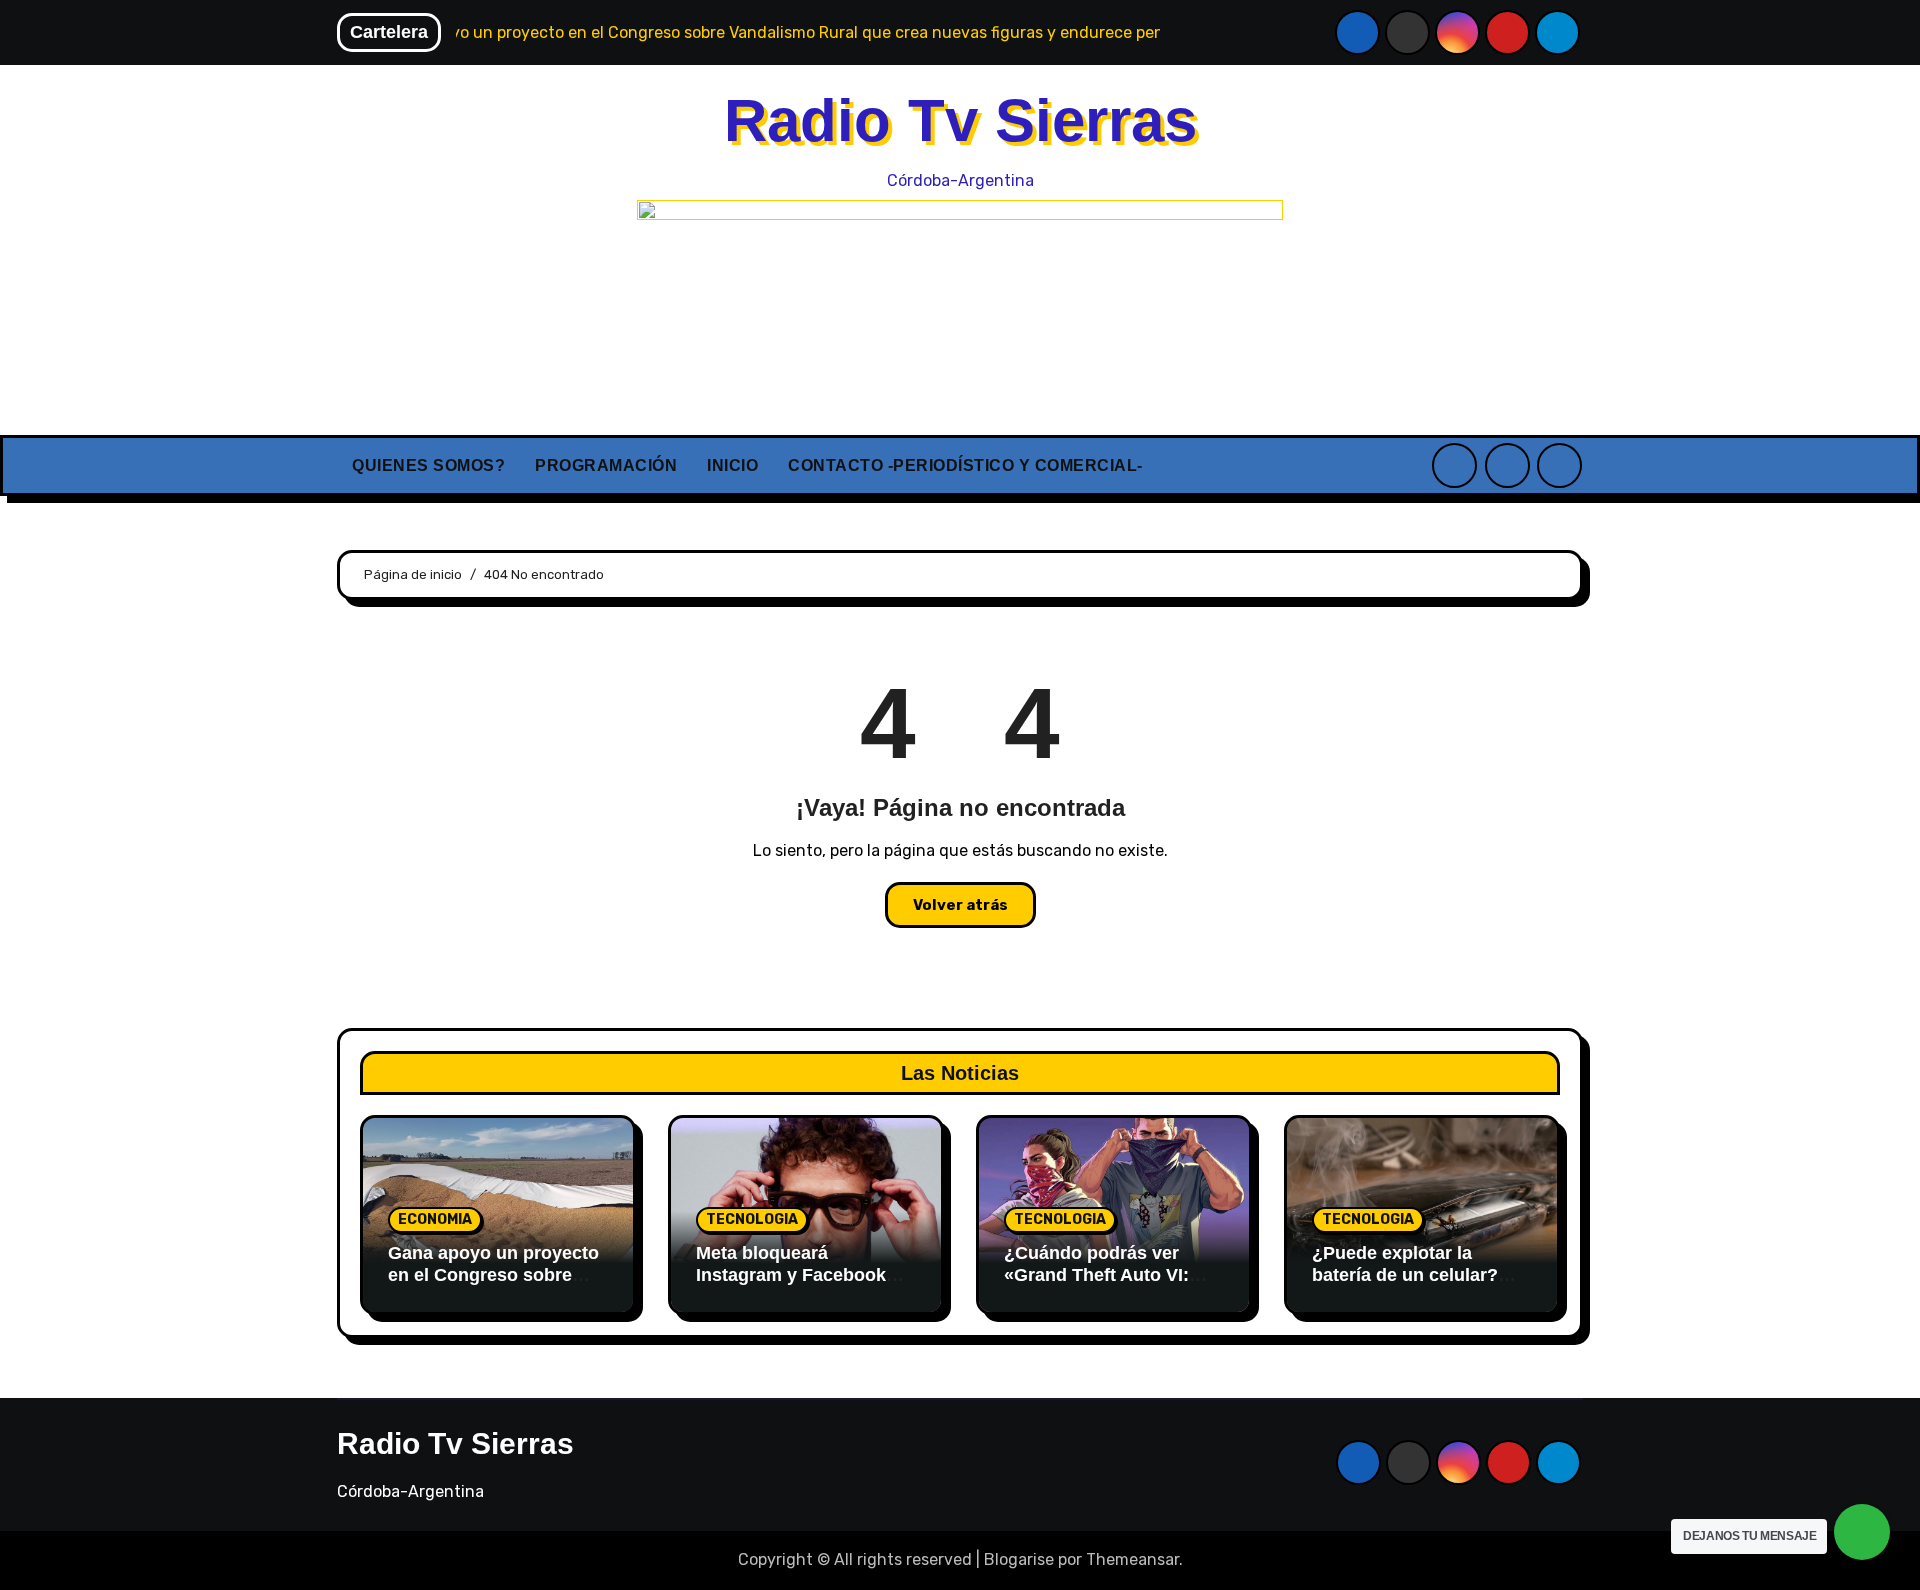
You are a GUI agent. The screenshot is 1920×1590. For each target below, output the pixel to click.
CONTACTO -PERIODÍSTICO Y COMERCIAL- (965, 465)
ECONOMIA (435, 1219)
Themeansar (1132, 1559)
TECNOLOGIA (752, 1219)
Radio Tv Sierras (960, 120)
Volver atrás (960, 905)
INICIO (732, 465)
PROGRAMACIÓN (606, 465)
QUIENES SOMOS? (428, 465)
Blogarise (1019, 1559)
